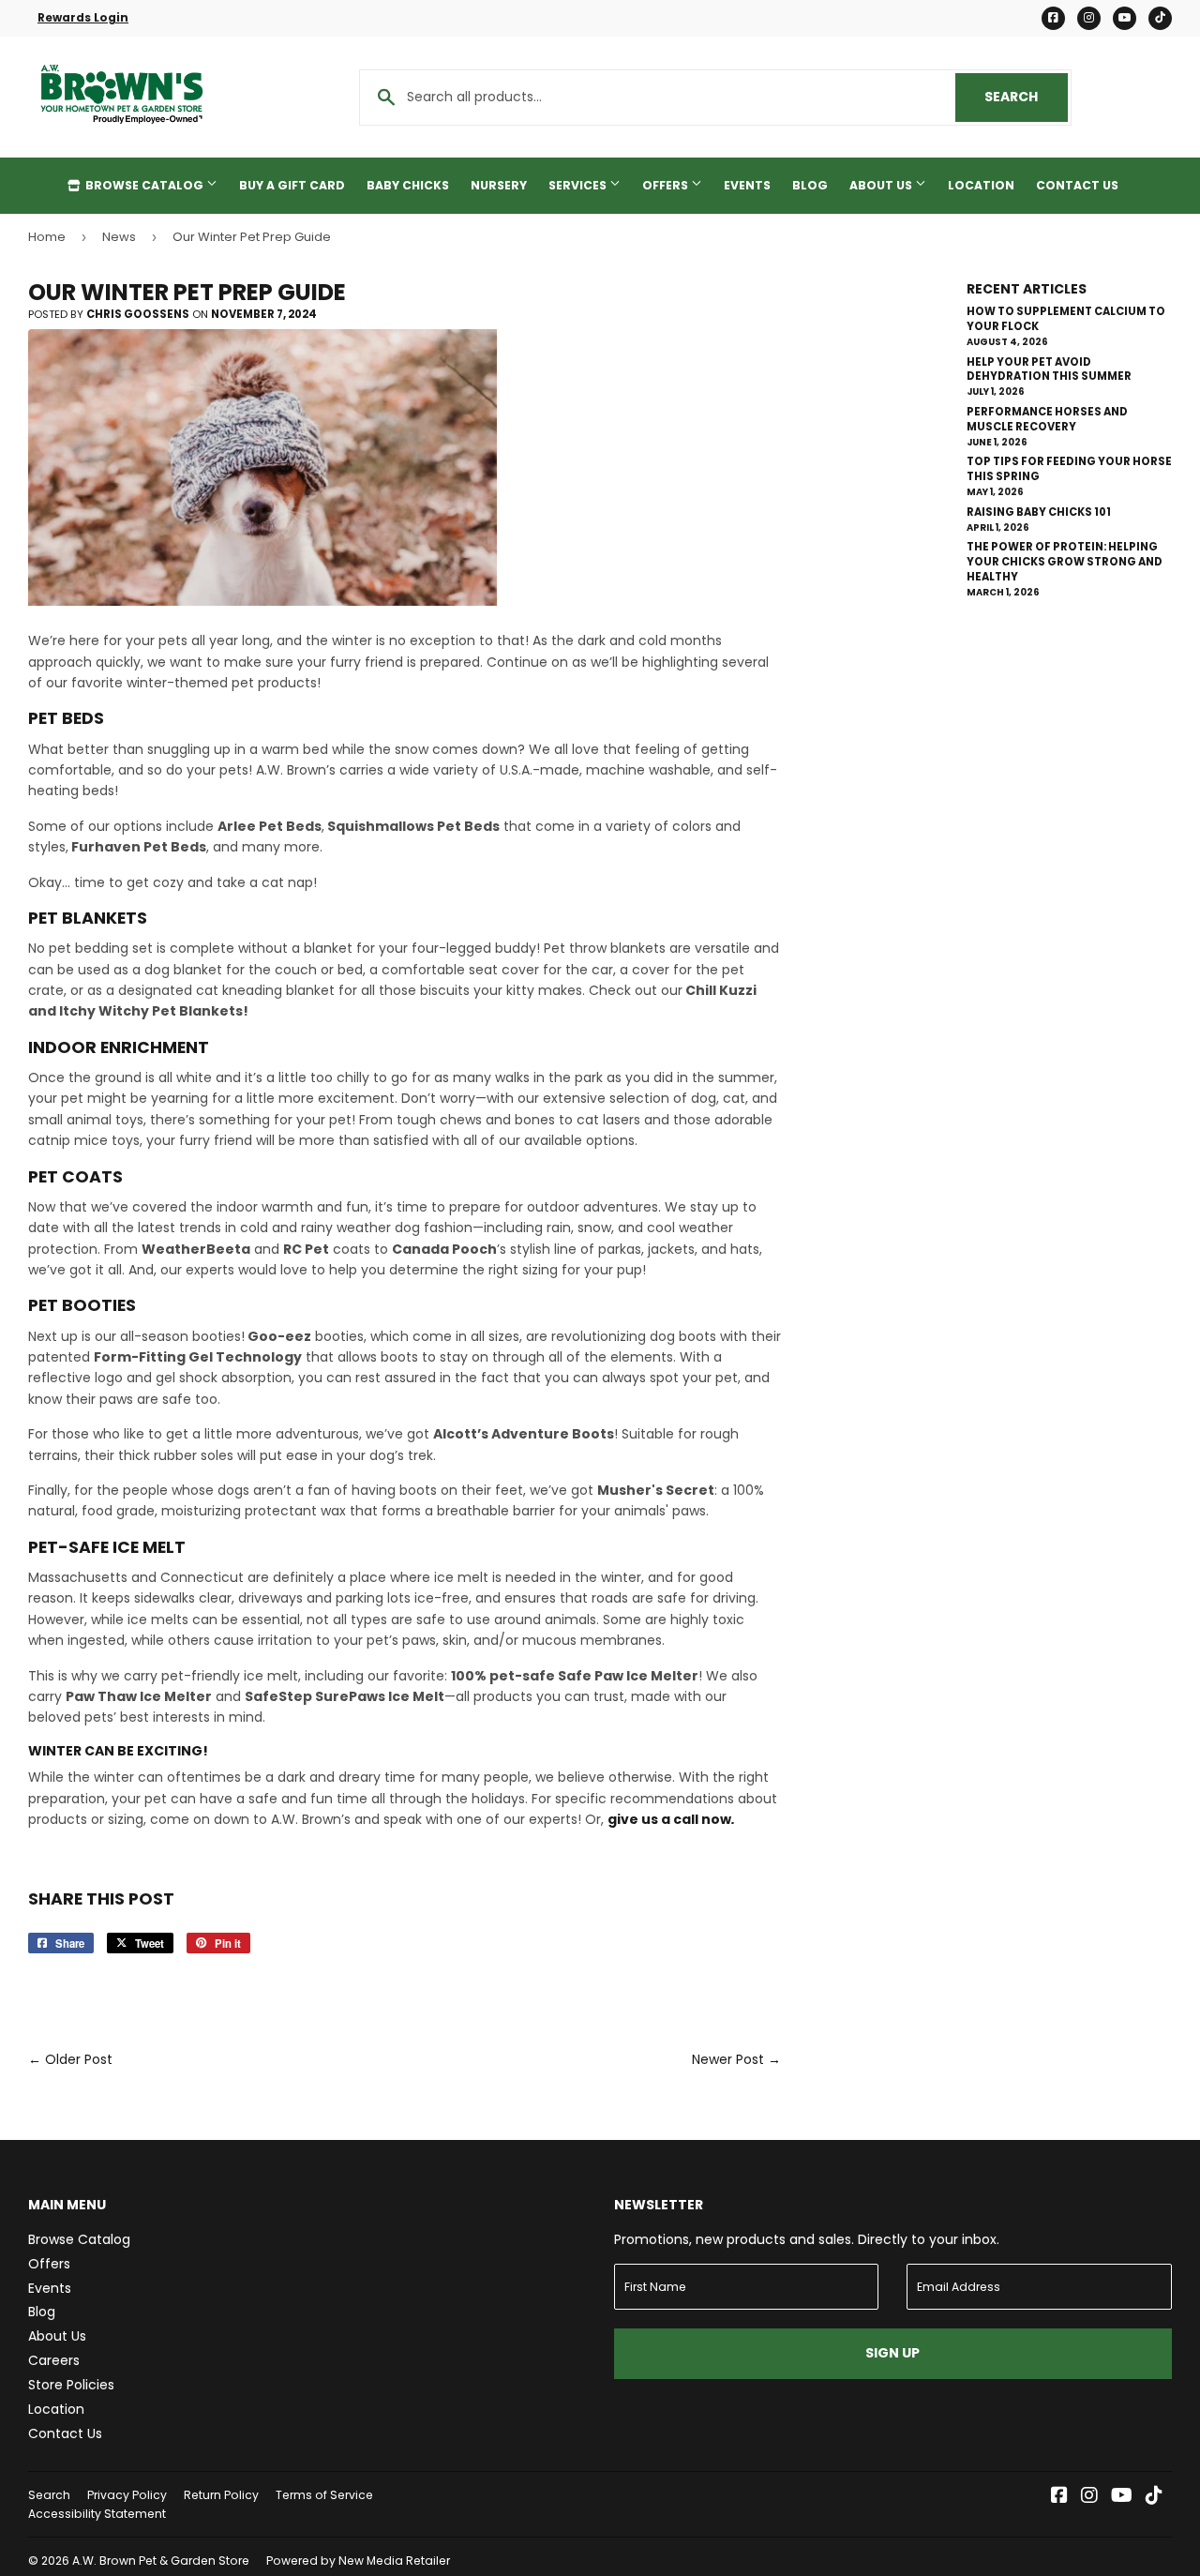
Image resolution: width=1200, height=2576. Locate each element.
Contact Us (1077, 185)
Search (1026, 97)
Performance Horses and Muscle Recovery (1047, 419)
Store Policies (71, 2385)
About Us (882, 185)
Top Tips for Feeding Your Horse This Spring (1069, 469)
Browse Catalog (144, 185)
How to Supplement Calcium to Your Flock (1066, 319)
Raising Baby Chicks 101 (1039, 512)
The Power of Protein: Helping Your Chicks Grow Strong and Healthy (1065, 562)
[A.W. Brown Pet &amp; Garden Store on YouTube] (1122, 2497)
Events (747, 185)
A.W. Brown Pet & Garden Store (161, 2561)
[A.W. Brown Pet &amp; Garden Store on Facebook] (1059, 2497)
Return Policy (221, 2495)
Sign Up (892, 2353)
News (119, 237)
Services (579, 185)
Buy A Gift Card (292, 185)
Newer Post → (736, 2059)
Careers (54, 2360)
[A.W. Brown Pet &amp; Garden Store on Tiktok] (1154, 2497)
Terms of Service (324, 2495)
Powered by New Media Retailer (358, 2561)
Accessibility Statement (97, 2514)
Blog (810, 185)
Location (981, 185)
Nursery (499, 185)
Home (47, 237)
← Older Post (70, 2059)
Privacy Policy (127, 2495)
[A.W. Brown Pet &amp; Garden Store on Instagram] (1089, 2497)
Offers (667, 185)
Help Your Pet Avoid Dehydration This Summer (1049, 369)
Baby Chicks (408, 185)
